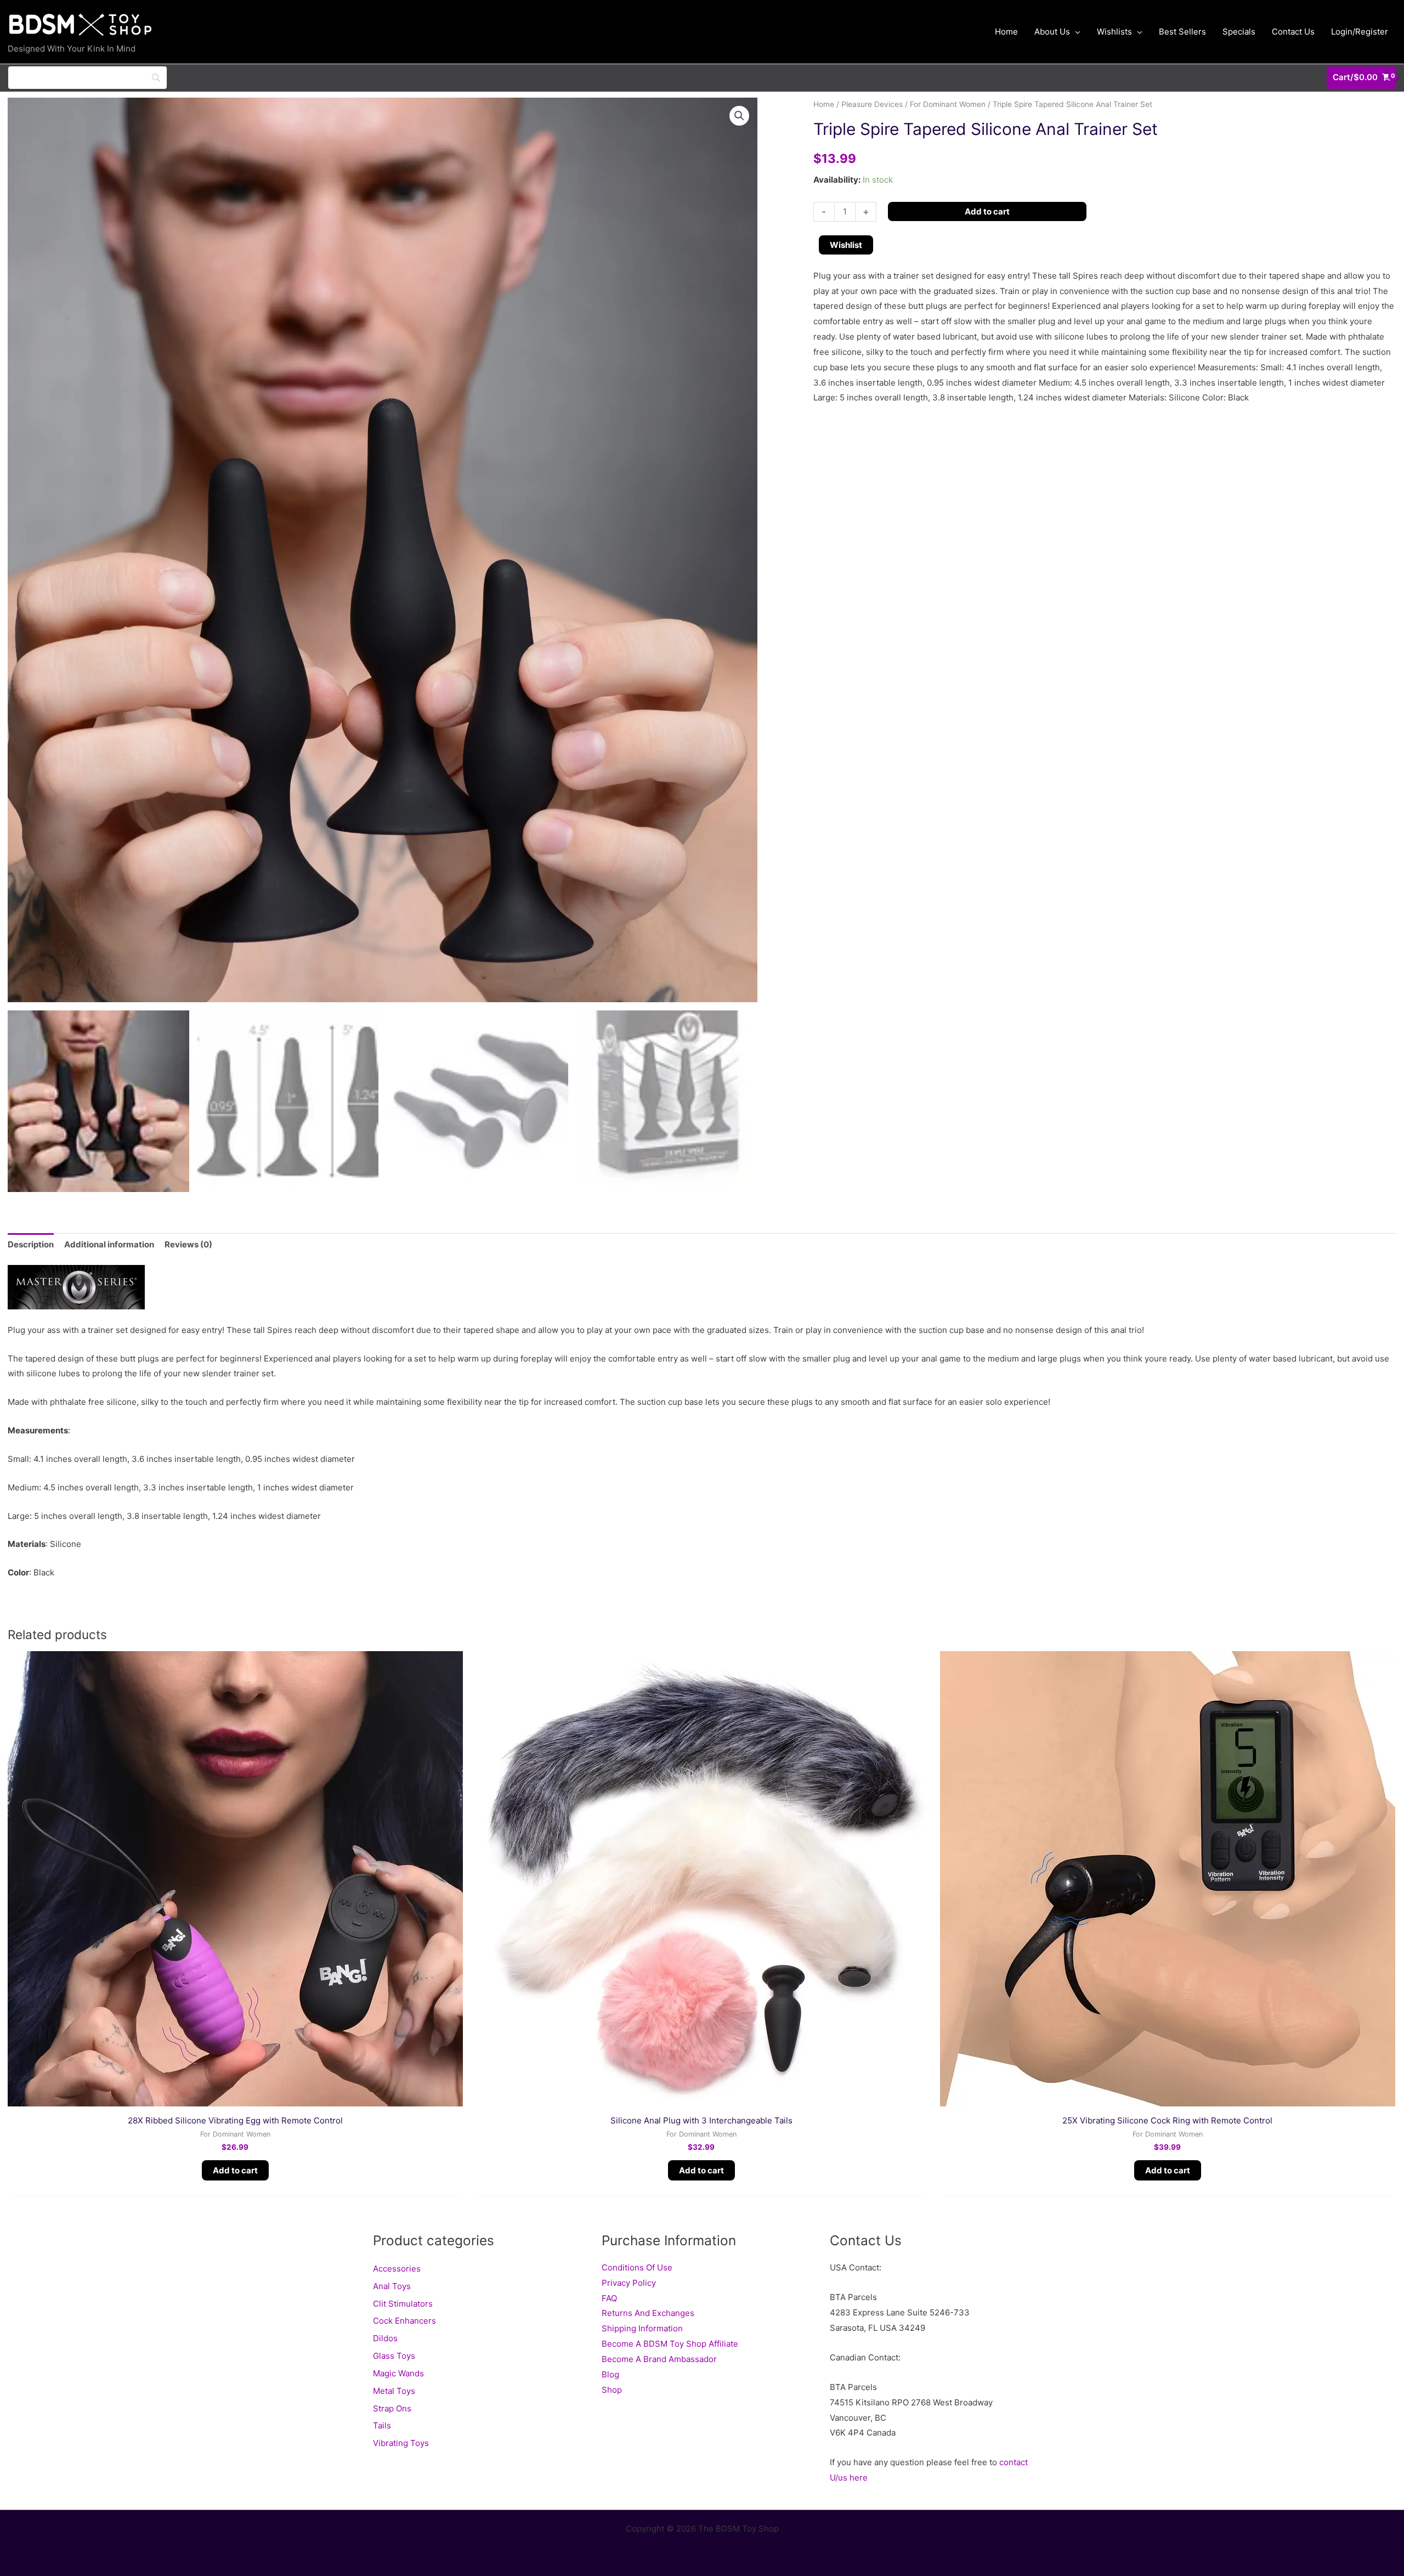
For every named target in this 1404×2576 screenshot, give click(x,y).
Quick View (235, 2097)
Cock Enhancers (404, 2321)
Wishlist (846, 245)
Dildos (385, 2338)
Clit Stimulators (403, 2304)
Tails (382, 2425)
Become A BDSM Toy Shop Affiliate (670, 2344)
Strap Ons (392, 2408)
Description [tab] (31, 1244)
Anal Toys (392, 2286)
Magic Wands (398, 2373)
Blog (610, 2374)
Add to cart (987, 211)
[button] (739, 116)
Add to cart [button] (235, 2170)
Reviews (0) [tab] (188, 1244)
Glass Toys (394, 2356)
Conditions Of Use (637, 2267)
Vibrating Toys (401, 2443)
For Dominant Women (948, 104)
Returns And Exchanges (648, 2313)
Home (824, 104)
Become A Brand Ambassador (659, 2359)
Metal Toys (394, 2391)
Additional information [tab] (109, 1244)
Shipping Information (642, 2328)
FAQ (609, 2298)
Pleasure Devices (872, 104)
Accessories (397, 2269)
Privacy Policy (629, 2283)
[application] (1075, 32)
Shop (612, 2390)
